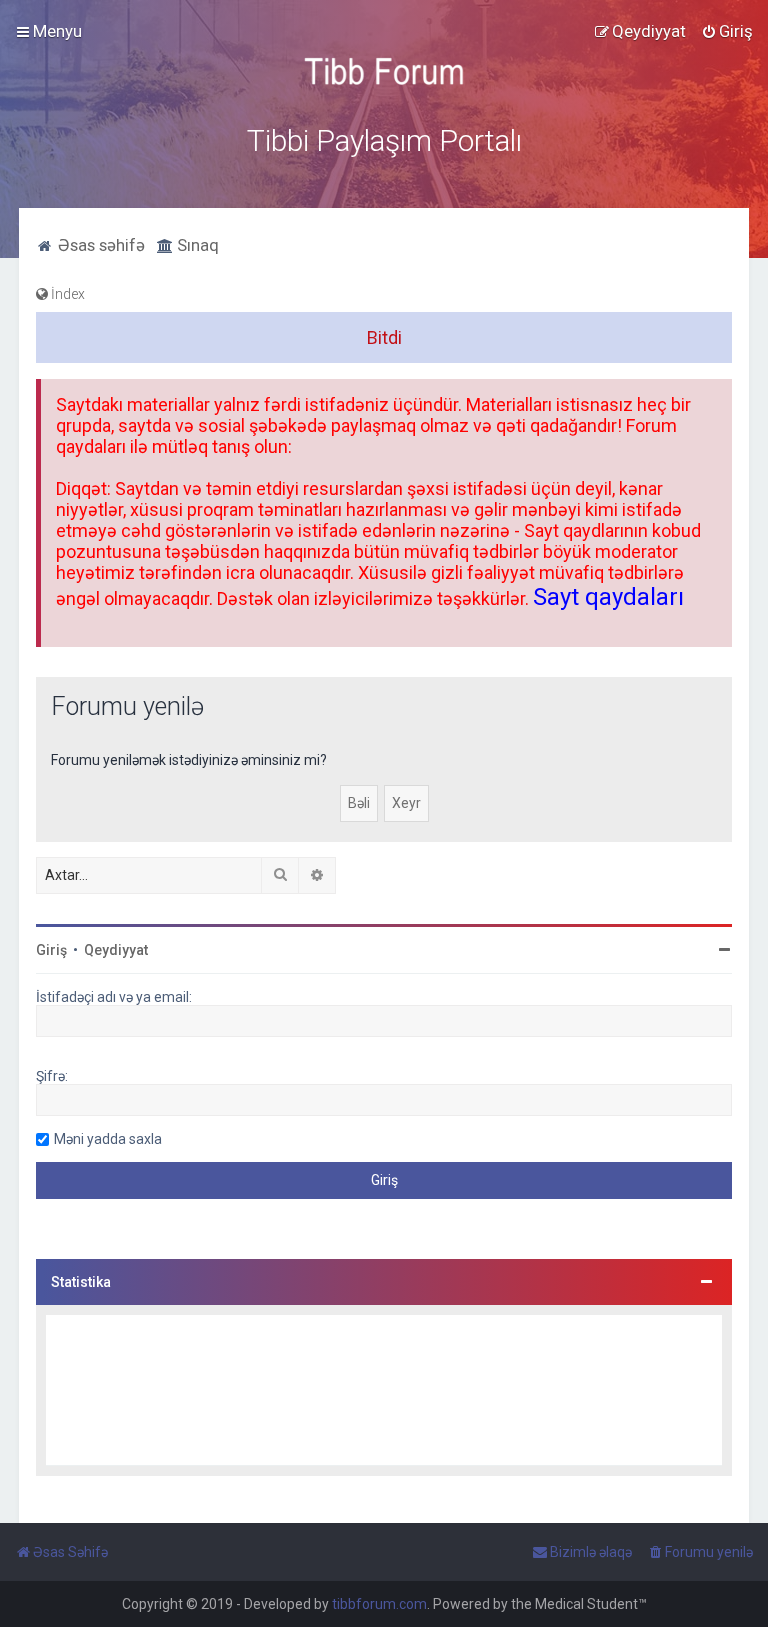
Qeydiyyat (116, 950)
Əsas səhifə (99, 245)
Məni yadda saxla (108, 1139)
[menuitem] (727, 31)
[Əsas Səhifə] (384, 71)
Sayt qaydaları (608, 597)
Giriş (51, 950)
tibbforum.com (379, 1604)
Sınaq (196, 245)
